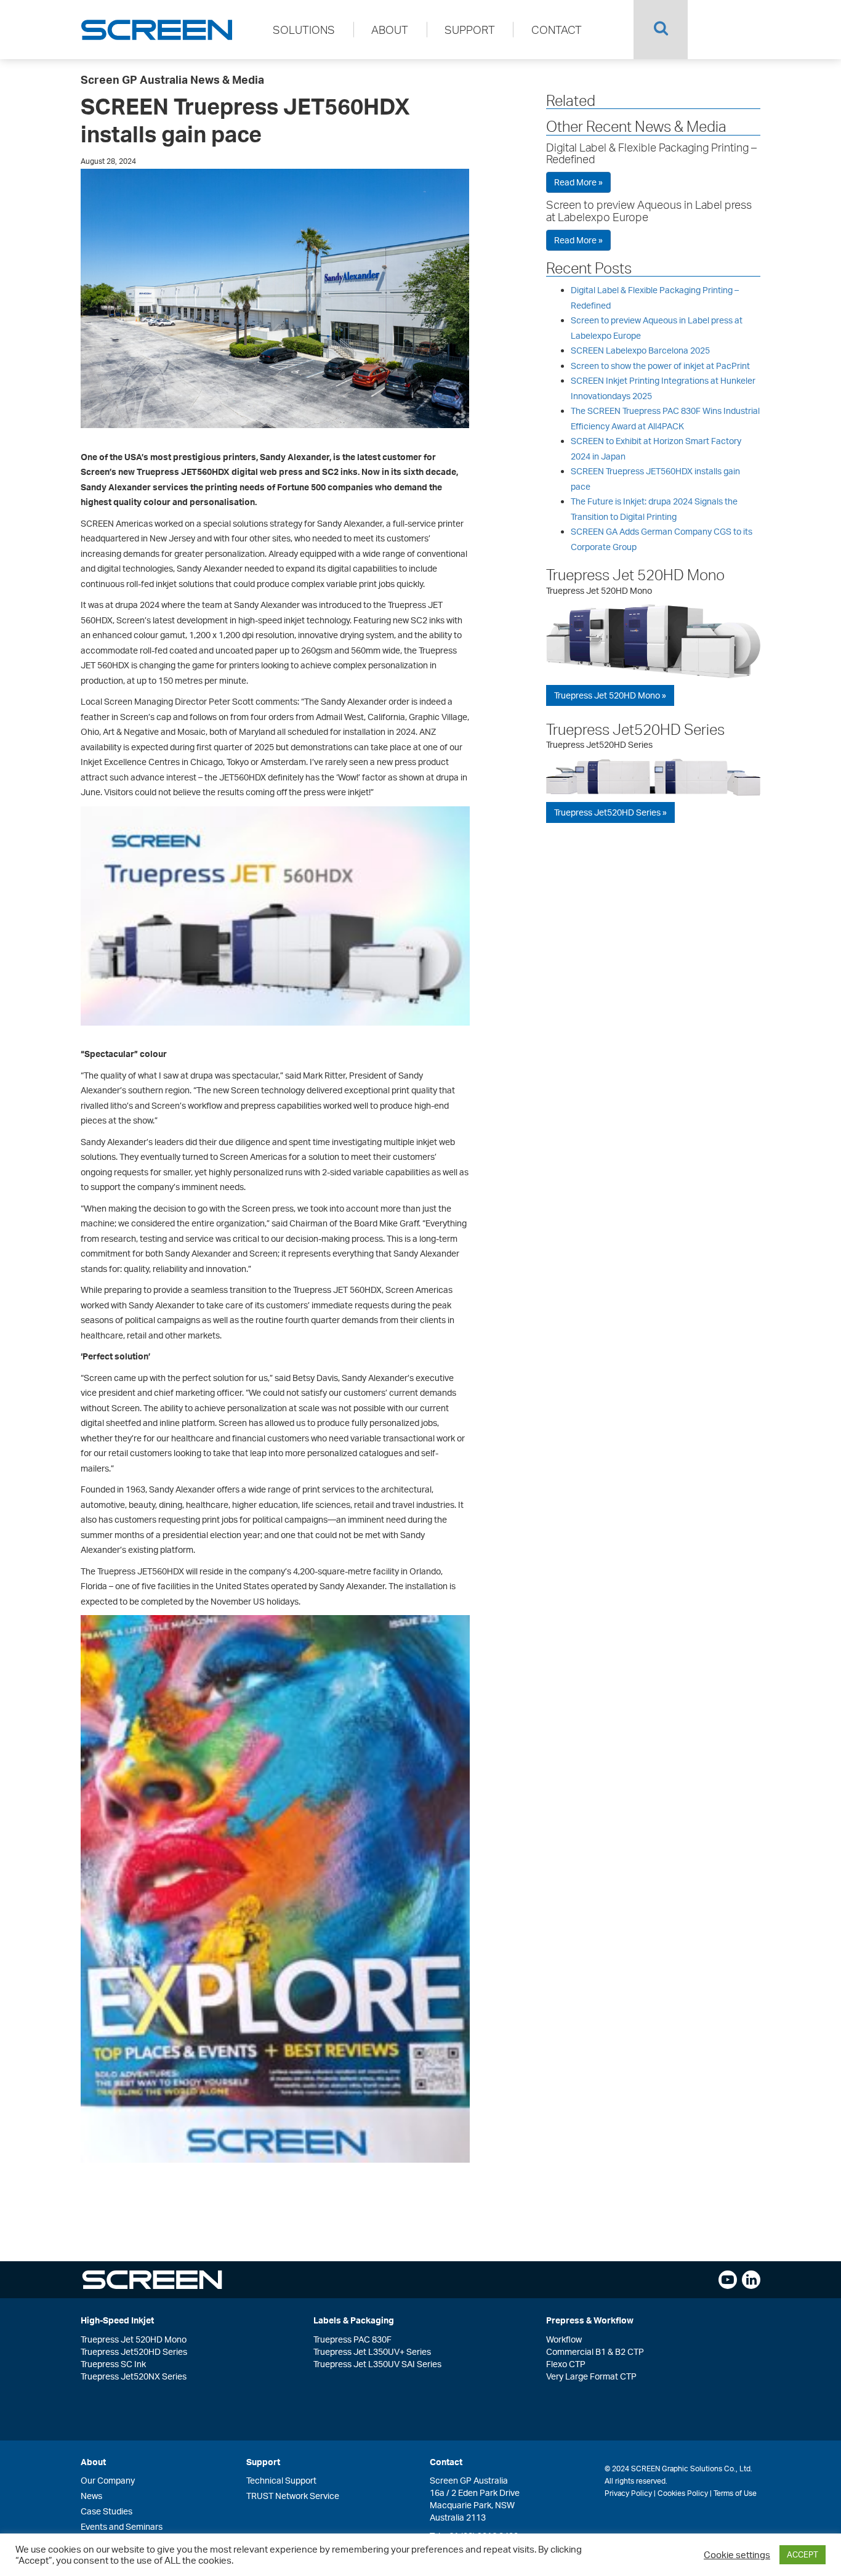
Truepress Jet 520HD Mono (635, 575)
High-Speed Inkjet (117, 2320)
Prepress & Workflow (590, 2320)
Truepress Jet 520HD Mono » (610, 695)
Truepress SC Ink (113, 2364)
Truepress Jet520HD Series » (610, 812)
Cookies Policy (683, 2493)
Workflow (564, 2339)
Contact (557, 30)
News (91, 2496)
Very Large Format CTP (591, 2376)
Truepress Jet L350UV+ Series (372, 2351)
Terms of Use (735, 2493)
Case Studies (107, 2511)
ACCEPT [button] (803, 2554)
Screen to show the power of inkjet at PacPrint (660, 366)
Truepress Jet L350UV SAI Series (377, 2364)
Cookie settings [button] (737, 2555)
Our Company (108, 2480)
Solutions (304, 30)
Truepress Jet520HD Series (635, 729)
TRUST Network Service (293, 2496)
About (390, 30)
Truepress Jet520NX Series (134, 2376)
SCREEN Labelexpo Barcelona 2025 (640, 350)
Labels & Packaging (354, 2320)
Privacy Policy (628, 2493)
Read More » (578, 182)
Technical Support (281, 2480)
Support (470, 30)
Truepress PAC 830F (352, 2339)
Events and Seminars (122, 2526)
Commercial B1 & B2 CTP (595, 2351)
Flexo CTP (566, 2364)
